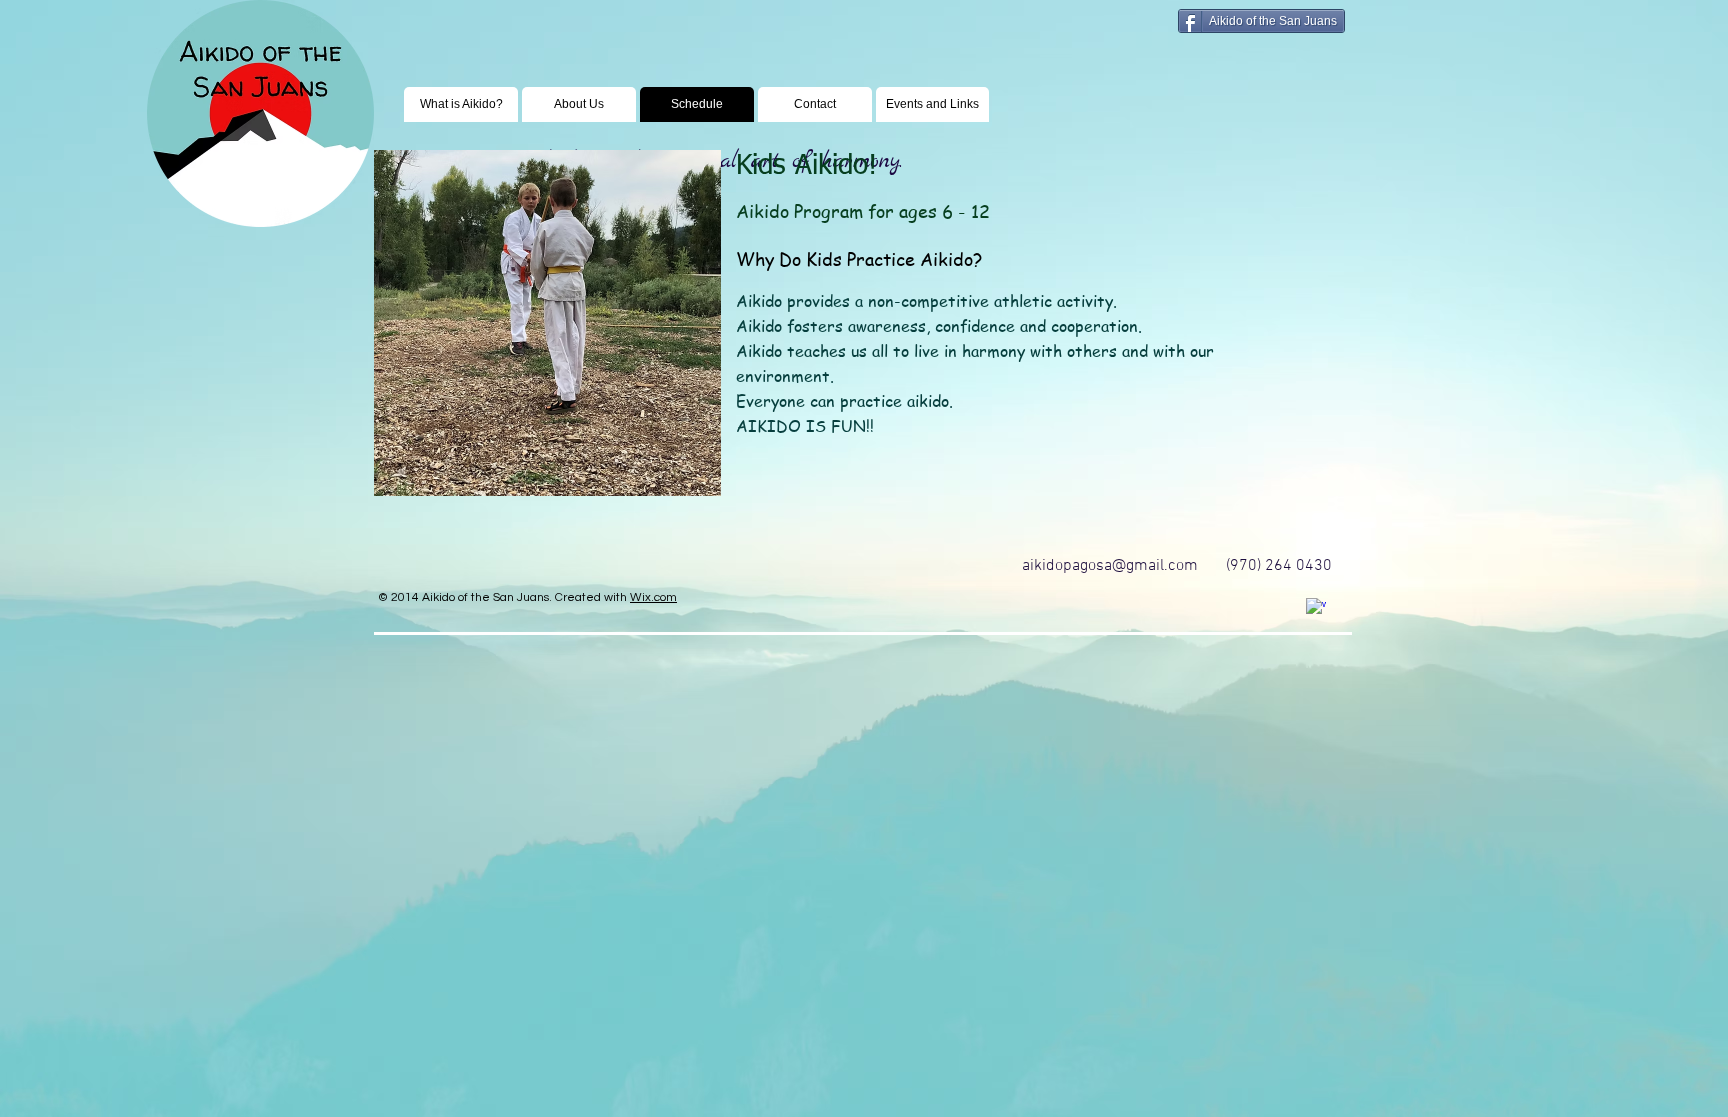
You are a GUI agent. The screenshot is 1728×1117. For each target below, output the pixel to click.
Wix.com (653, 597)
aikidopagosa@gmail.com (1110, 566)
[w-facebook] (1316, 608)
